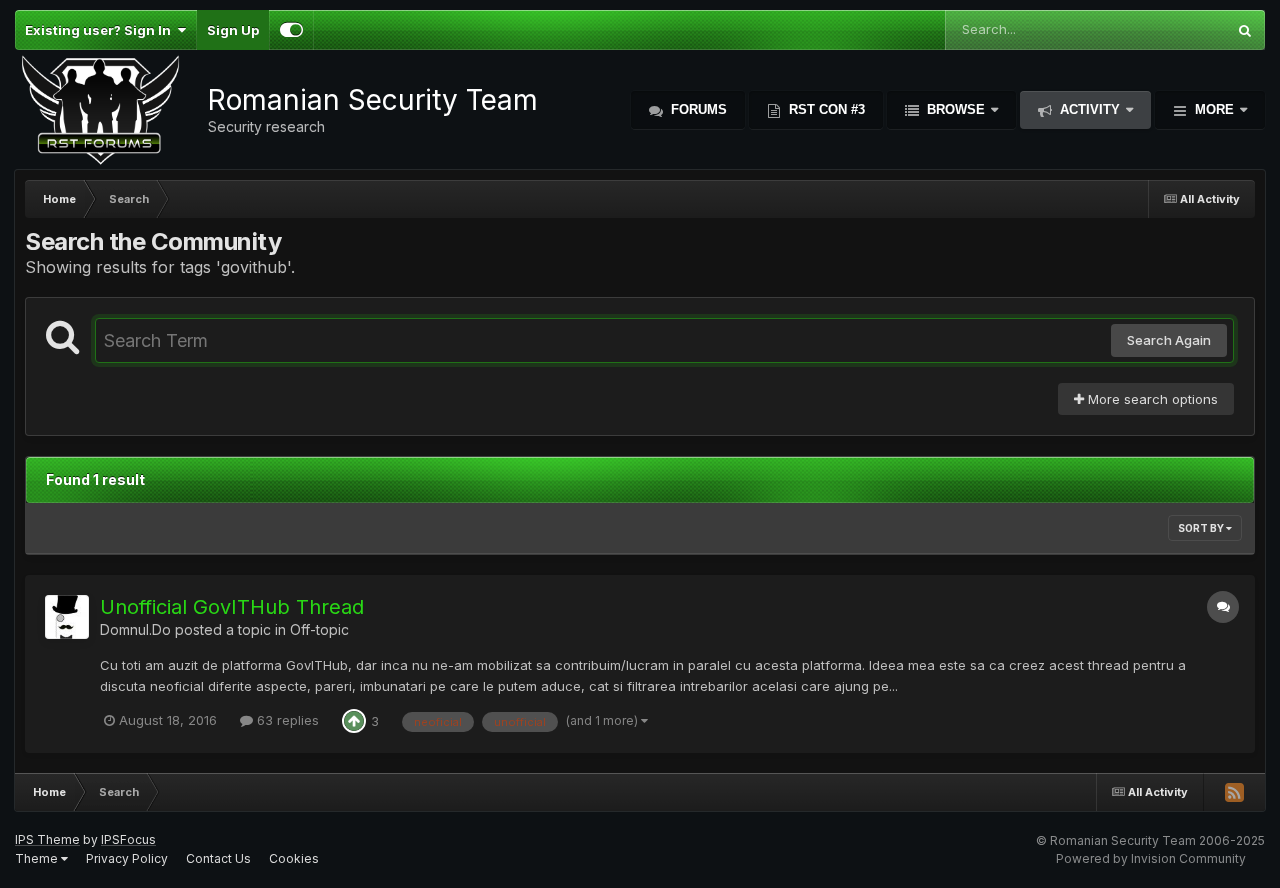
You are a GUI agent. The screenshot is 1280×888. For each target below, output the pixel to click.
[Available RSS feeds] (1234, 792)
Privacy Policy (127, 858)
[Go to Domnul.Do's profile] (67, 617)
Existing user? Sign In (101, 30)
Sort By (1202, 528)
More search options (1151, 399)
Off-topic (319, 629)
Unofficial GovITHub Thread (232, 607)
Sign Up (233, 30)
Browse (956, 109)
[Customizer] (291, 30)
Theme (38, 858)
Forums (697, 109)
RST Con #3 (825, 109)
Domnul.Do (135, 629)
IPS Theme (47, 839)
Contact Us (218, 858)
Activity (1090, 109)
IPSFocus (128, 839)
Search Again (1169, 340)
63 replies (286, 720)
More (1214, 109)
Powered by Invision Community (1151, 858)
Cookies (294, 858)
